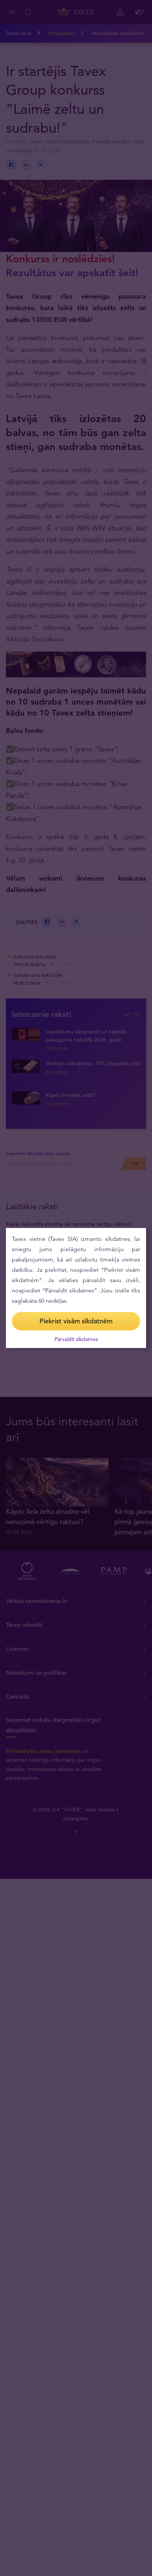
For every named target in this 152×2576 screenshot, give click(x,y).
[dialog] (76, 1288)
